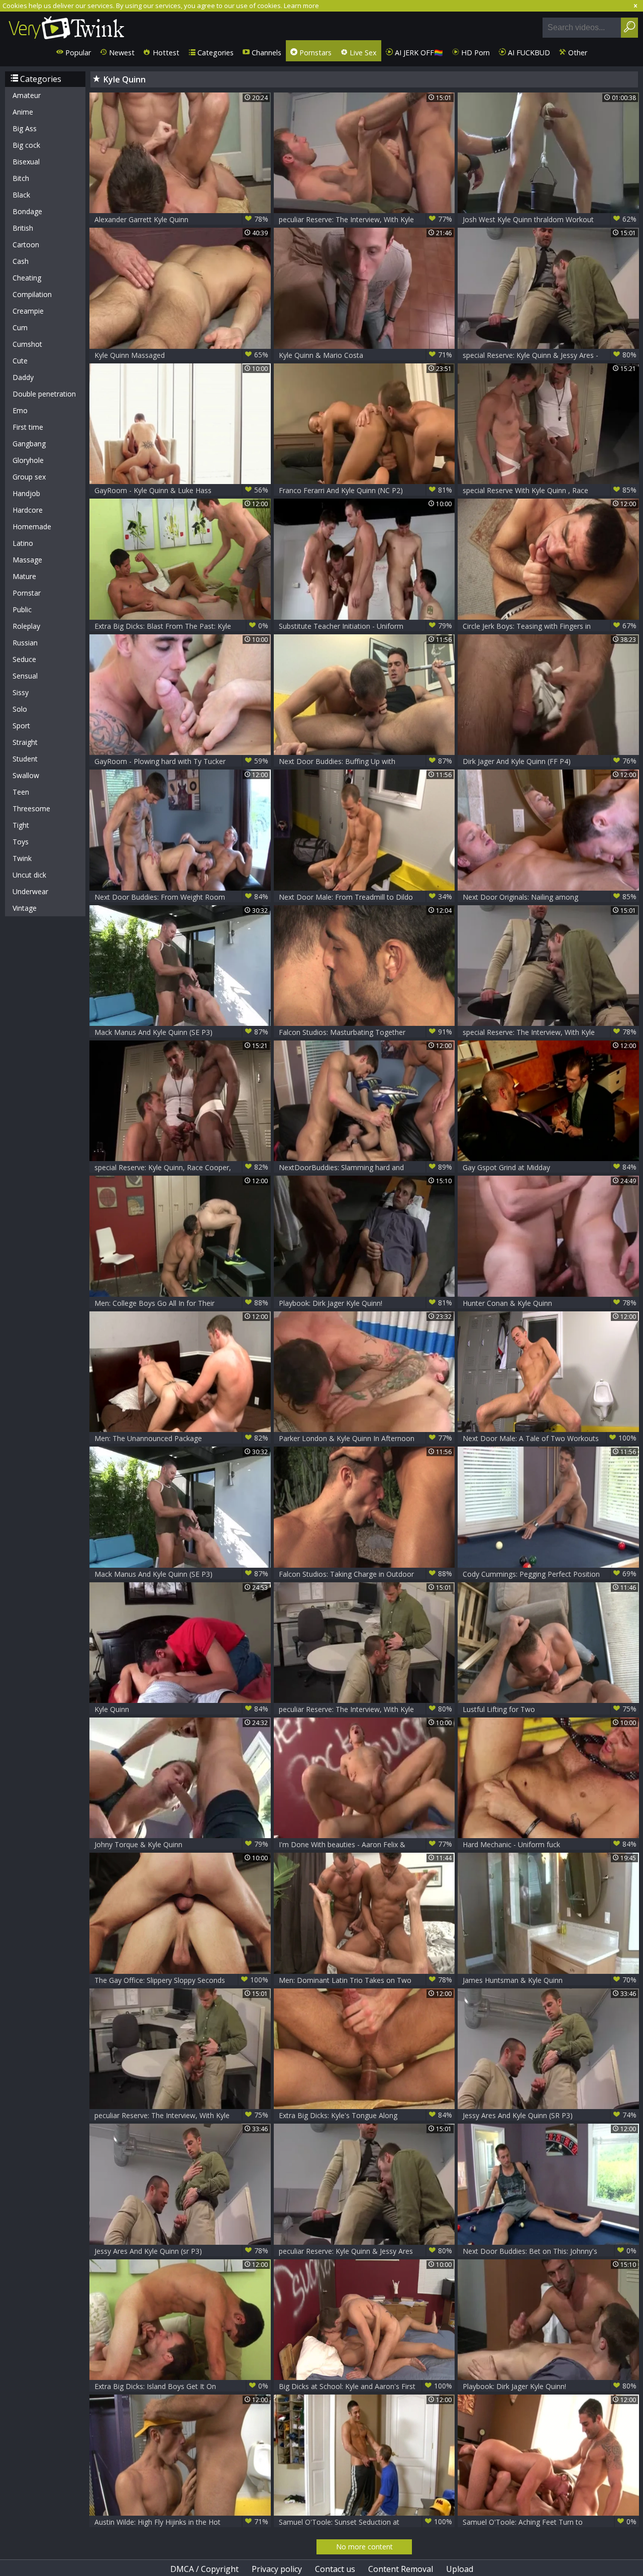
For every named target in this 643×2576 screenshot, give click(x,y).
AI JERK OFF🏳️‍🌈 (418, 53)
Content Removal (401, 2569)
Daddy (23, 377)
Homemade (32, 527)
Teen (21, 792)
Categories (215, 53)
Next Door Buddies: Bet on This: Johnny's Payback (550, 2251)
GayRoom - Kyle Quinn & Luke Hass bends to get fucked (181, 490)
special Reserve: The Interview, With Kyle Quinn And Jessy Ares (550, 1032)
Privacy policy (277, 2569)
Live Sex (362, 53)
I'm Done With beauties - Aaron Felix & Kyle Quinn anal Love (366, 1844)
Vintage (25, 908)
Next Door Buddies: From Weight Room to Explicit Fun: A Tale (181, 897)
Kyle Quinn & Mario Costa (366, 355)
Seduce (24, 659)
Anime (23, 112)
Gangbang (29, 444)
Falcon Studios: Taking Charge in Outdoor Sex (366, 1574)
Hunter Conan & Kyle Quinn (550, 1303)
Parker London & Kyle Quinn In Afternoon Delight (366, 1438)
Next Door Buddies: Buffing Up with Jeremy (366, 761)
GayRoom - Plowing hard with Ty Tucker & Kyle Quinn (181, 761)
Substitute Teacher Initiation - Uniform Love (366, 626)
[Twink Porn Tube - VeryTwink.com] (67, 26)
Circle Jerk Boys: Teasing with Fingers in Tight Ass (550, 626)
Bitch (21, 178)
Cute (20, 361)
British (23, 228)
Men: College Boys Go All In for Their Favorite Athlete (181, 1303)
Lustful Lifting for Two (550, 1709)
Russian (25, 643)
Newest (121, 53)
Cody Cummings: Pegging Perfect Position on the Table (550, 1574)
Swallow (26, 775)
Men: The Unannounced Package (181, 1438)
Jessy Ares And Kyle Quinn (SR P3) (550, 2115)
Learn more (301, 6)
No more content (364, 2547)
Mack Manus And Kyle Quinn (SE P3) (181, 1032)
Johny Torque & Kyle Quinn (181, 1844)
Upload (460, 2569)
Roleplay (26, 626)
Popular (77, 53)
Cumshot (27, 344)
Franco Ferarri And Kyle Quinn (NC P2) (366, 490)
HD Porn (474, 53)
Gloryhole (28, 460)
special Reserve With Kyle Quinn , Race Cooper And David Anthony (550, 490)
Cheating (27, 278)
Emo (20, 410)
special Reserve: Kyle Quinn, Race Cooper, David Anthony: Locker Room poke (181, 1167)
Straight (25, 742)
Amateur (27, 95)
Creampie (28, 311)
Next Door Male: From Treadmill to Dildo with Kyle (366, 897)
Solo (20, 709)
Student (25, 759)
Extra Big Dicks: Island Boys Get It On (181, 2386)
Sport (21, 726)
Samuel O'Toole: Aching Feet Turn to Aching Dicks (550, 2522)
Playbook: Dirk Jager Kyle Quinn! (366, 1303)
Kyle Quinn (181, 1709)
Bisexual (26, 162)
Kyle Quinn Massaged (181, 355)
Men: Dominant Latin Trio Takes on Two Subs (366, 1980)
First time (28, 427)
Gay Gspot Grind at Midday (550, 1167)
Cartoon (26, 245)
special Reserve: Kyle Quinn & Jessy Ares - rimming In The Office (550, 355)
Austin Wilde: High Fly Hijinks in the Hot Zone (181, 2522)
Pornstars (314, 53)
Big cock (26, 145)
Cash (21, 261)
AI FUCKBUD (528, 53)
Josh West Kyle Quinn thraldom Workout (550, 219)
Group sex (29, 477)
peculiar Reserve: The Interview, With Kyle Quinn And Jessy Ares (366, 219)
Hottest (165, 53)
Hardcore (28, 510)
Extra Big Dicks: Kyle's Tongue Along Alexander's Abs (366, 2115)
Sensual (25, 676)
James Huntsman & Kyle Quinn (550, 1980)
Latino (23, 543)
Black (21, 195)
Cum (20, 327)
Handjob (26, 493)
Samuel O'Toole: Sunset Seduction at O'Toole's (366, 2522)
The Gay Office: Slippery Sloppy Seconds (181, 1980)
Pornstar (27, 593)
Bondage (27, 211)
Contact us (335, 2569)
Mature (24, 576)
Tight (21, 825)
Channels (265, 53)
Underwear (30, 891)
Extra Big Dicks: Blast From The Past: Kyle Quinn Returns (181, 626)
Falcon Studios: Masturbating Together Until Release (366, 1032)
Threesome (31, 808)
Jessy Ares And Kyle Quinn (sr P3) (181, 2251)
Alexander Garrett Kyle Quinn (181, 219)
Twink (22, 858)
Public (22, 609)
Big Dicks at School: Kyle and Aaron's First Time (366, 2386)
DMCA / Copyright (204, 2569)
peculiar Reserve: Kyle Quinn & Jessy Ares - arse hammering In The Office (366, 2251)
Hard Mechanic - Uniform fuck (550, 1844)
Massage (27, 560)
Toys (21, 842)
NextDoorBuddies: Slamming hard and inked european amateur (366, 1167)
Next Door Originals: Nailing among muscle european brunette (550, 897)
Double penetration (44, 394)
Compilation (32, 294)
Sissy (21, 692)
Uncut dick (29, 875)
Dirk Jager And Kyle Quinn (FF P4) (550, 761)
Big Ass (25, 128)
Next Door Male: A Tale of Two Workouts (550, 1438)
